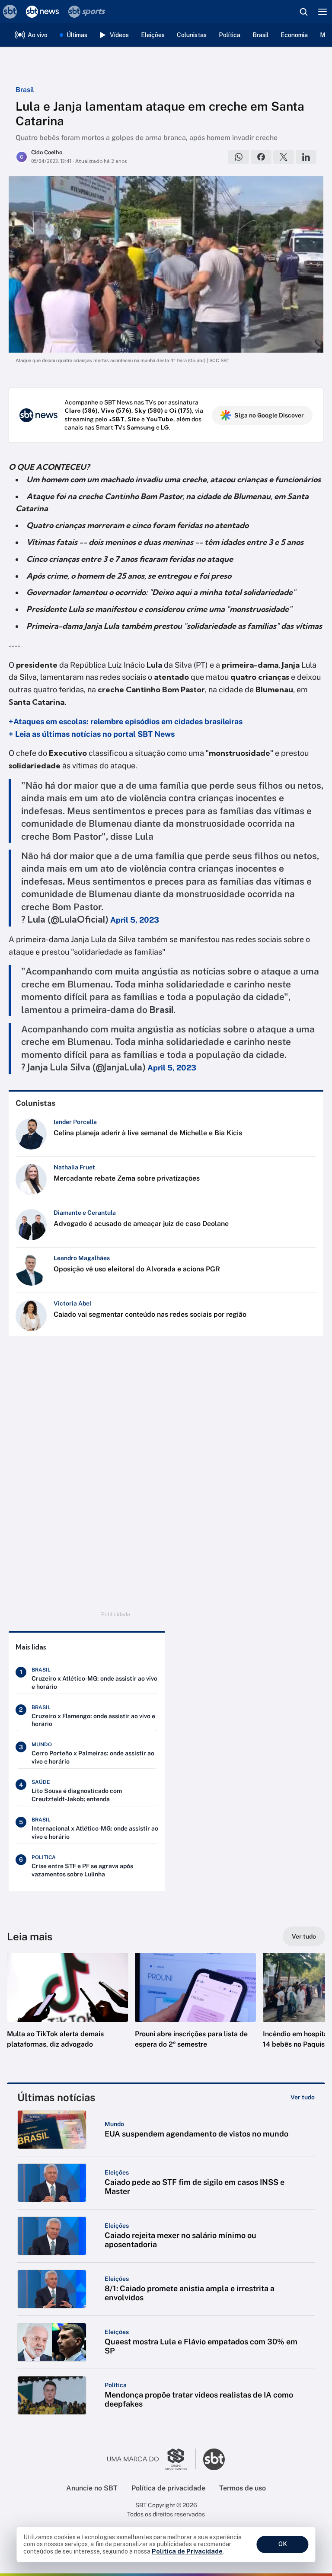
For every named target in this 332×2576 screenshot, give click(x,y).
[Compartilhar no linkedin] (306, 157)
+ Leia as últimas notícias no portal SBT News (92, 734)
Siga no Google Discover (269, 415)
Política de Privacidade (187, 2551)
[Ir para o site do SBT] (214, 2459)
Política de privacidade (168, 2488)
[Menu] (322, 12)
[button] (67, 2009)
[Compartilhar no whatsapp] (239, 157)
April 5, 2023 (135, 920)
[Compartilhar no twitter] (284, 157)
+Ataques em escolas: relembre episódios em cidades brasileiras (126, 721)
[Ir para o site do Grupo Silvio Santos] (152, 2459)
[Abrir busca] (303, 12)
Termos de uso (243, 2488)
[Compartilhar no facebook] (261, 157)
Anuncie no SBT (92, 2488)
